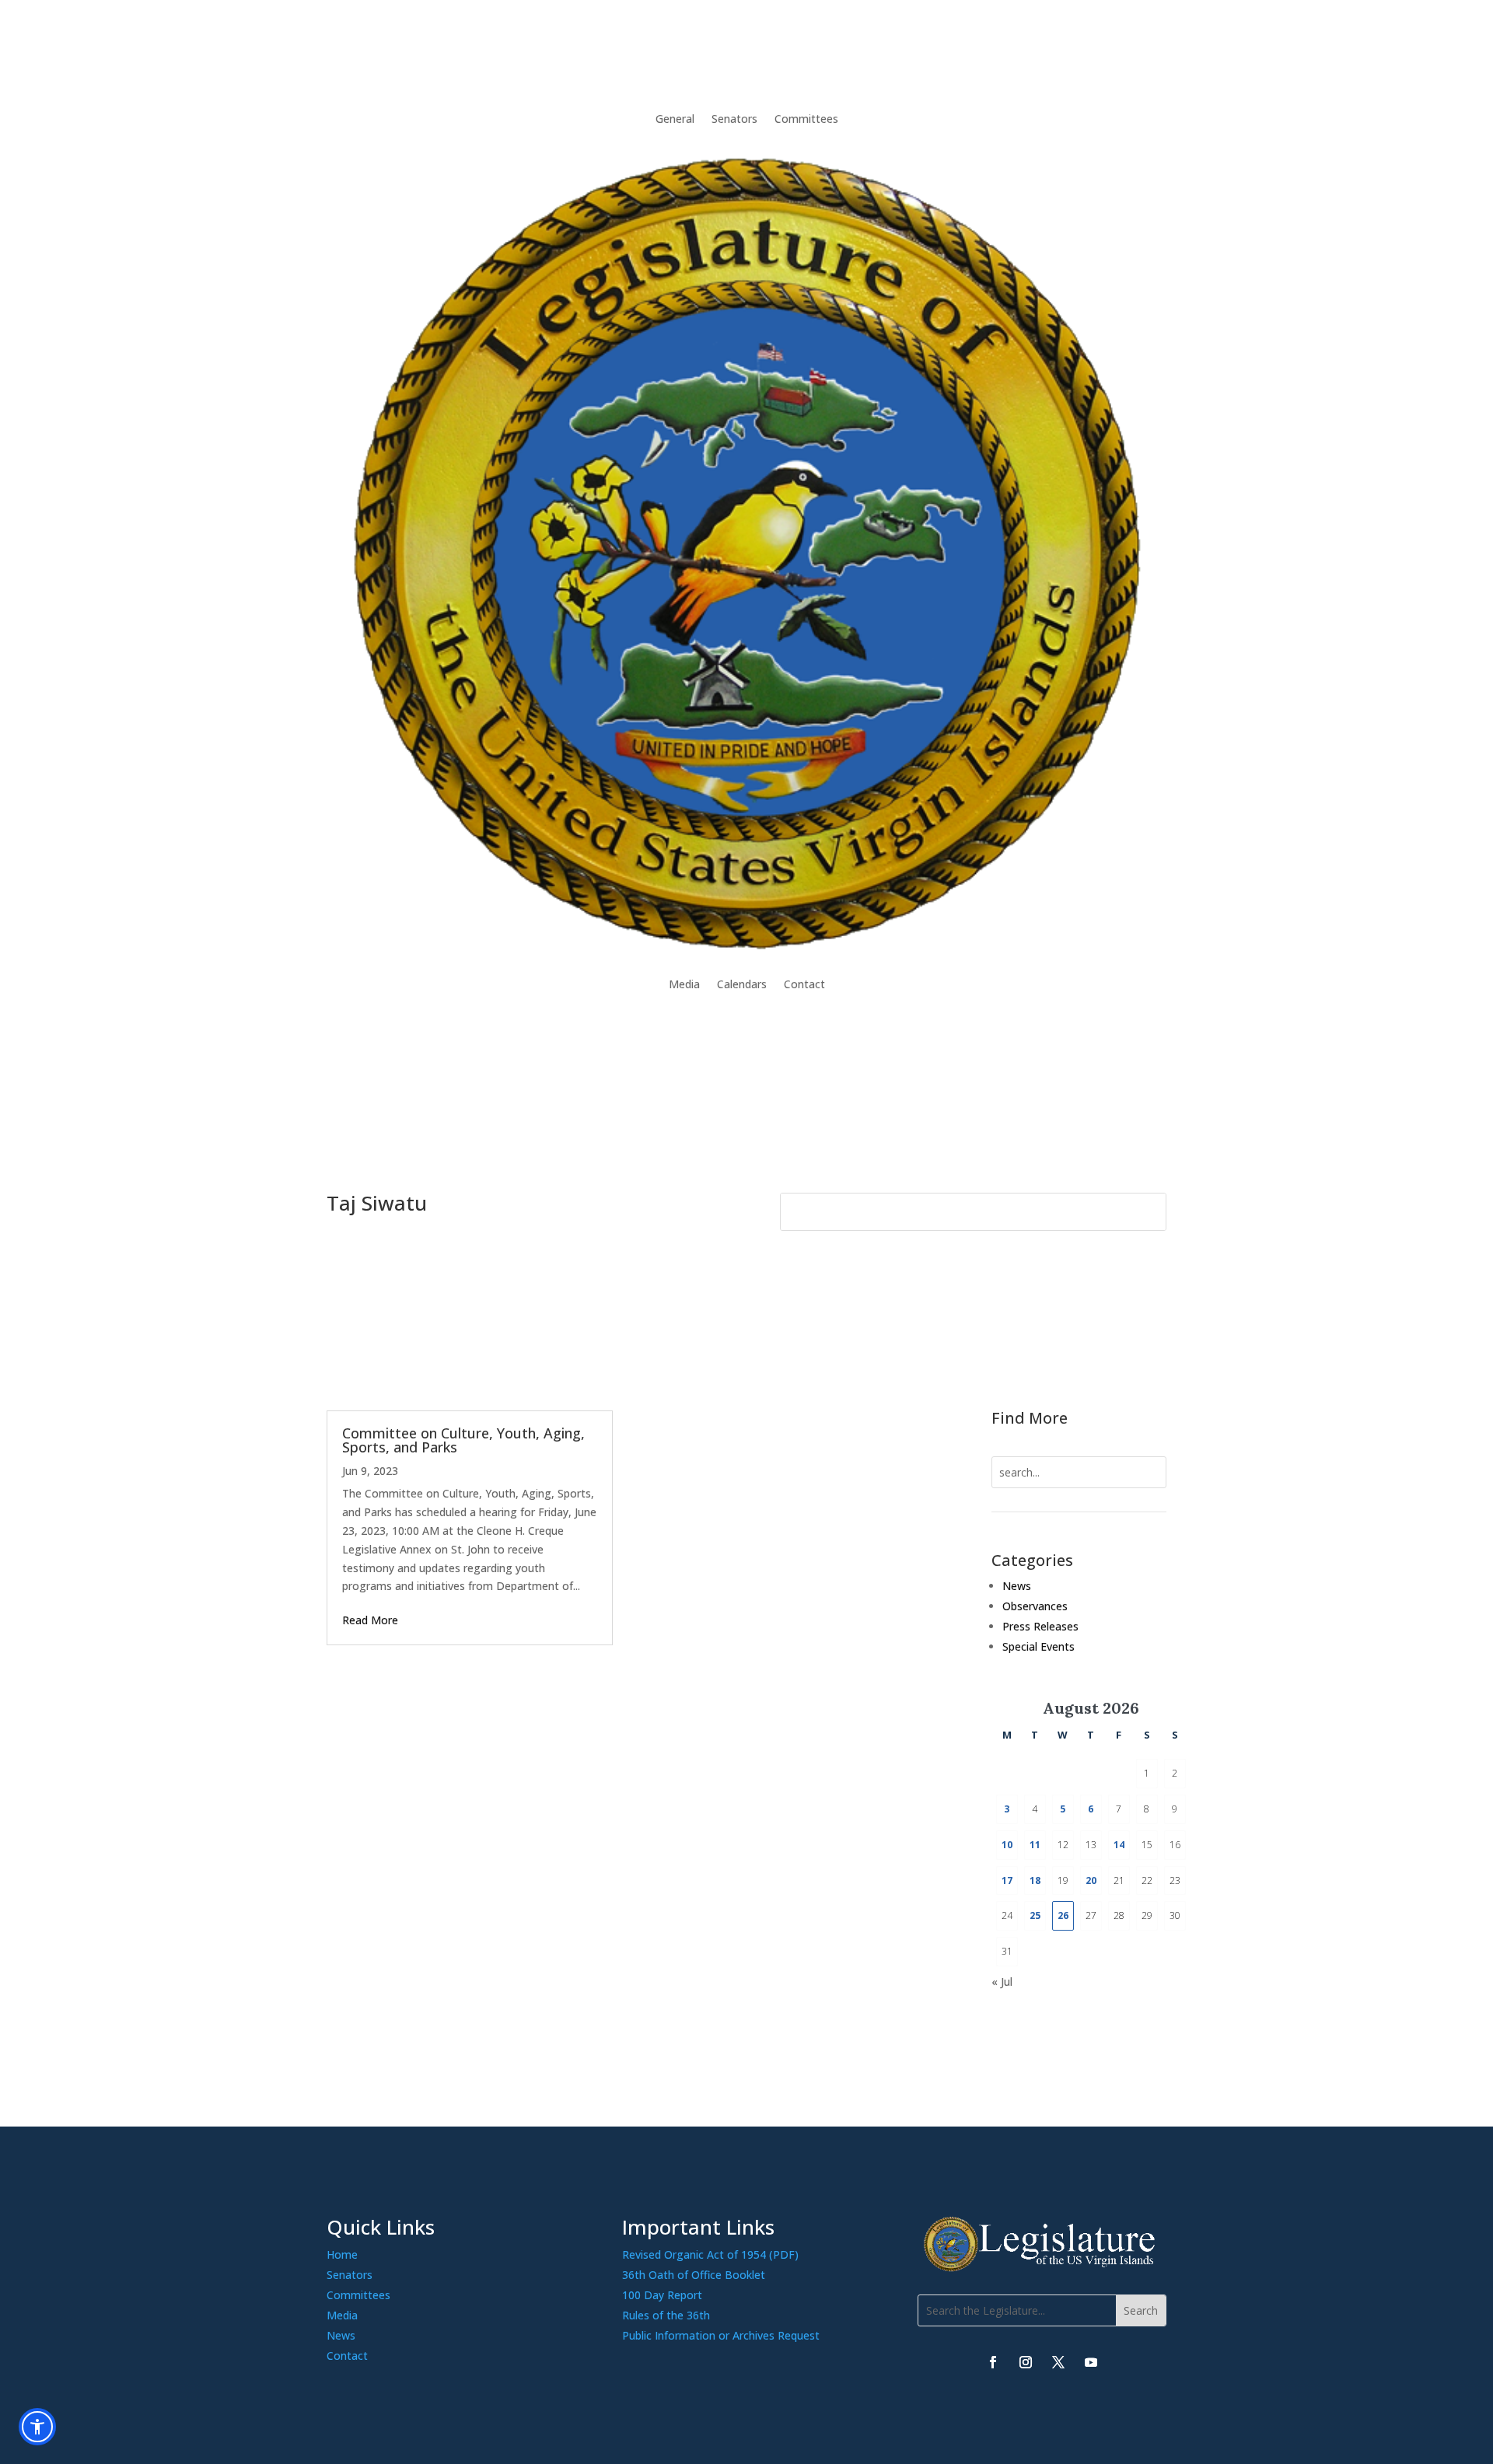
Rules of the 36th (666, 2315)
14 (1119, 1845)
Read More (370, 1620)
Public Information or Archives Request (721, 2335)
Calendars (742, 984)
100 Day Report (662, 2295)
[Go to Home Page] (746, 552)
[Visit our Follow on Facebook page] (993, 2362)
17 (1007, 1880)
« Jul (1002, 1982)
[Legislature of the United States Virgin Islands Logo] (1042, 2268)
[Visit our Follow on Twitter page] (1058, 2362)
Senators (734, 119)
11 (1035, 1845)
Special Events (1038, 1646)
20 (1091, 1880)
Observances (1035, 1606)
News (1017, 1586)
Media (684, 984)
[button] (1141, 2310)
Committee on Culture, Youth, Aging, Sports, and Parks (463, 1440)
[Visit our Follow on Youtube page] (1091, 2362)
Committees (806, 119)
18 (1035, 1880)
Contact (804, 984)
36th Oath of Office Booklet (694, 2275)
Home (342, 2254)
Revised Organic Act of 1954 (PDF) (710, 2254)
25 (1035, 1915)
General (675, 119)
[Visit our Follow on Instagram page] (1026, 2362)
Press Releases (1040, 1626)
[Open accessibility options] (37, 2427)
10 (1007, 1845)
